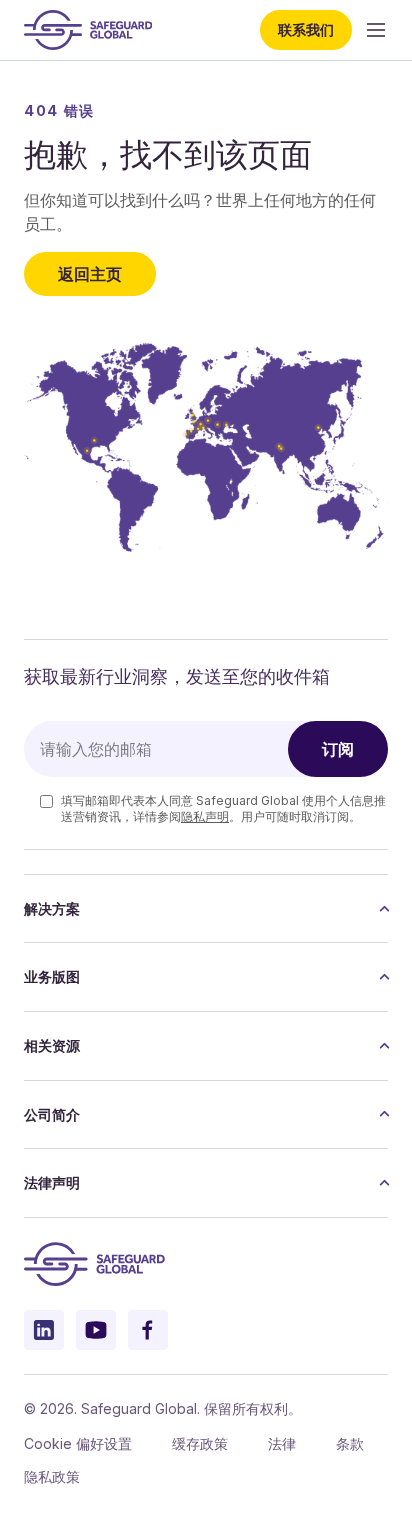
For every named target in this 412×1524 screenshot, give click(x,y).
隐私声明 (205, 816)
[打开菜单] (376, 30)
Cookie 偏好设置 (78, 1443)
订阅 (338, 749)
